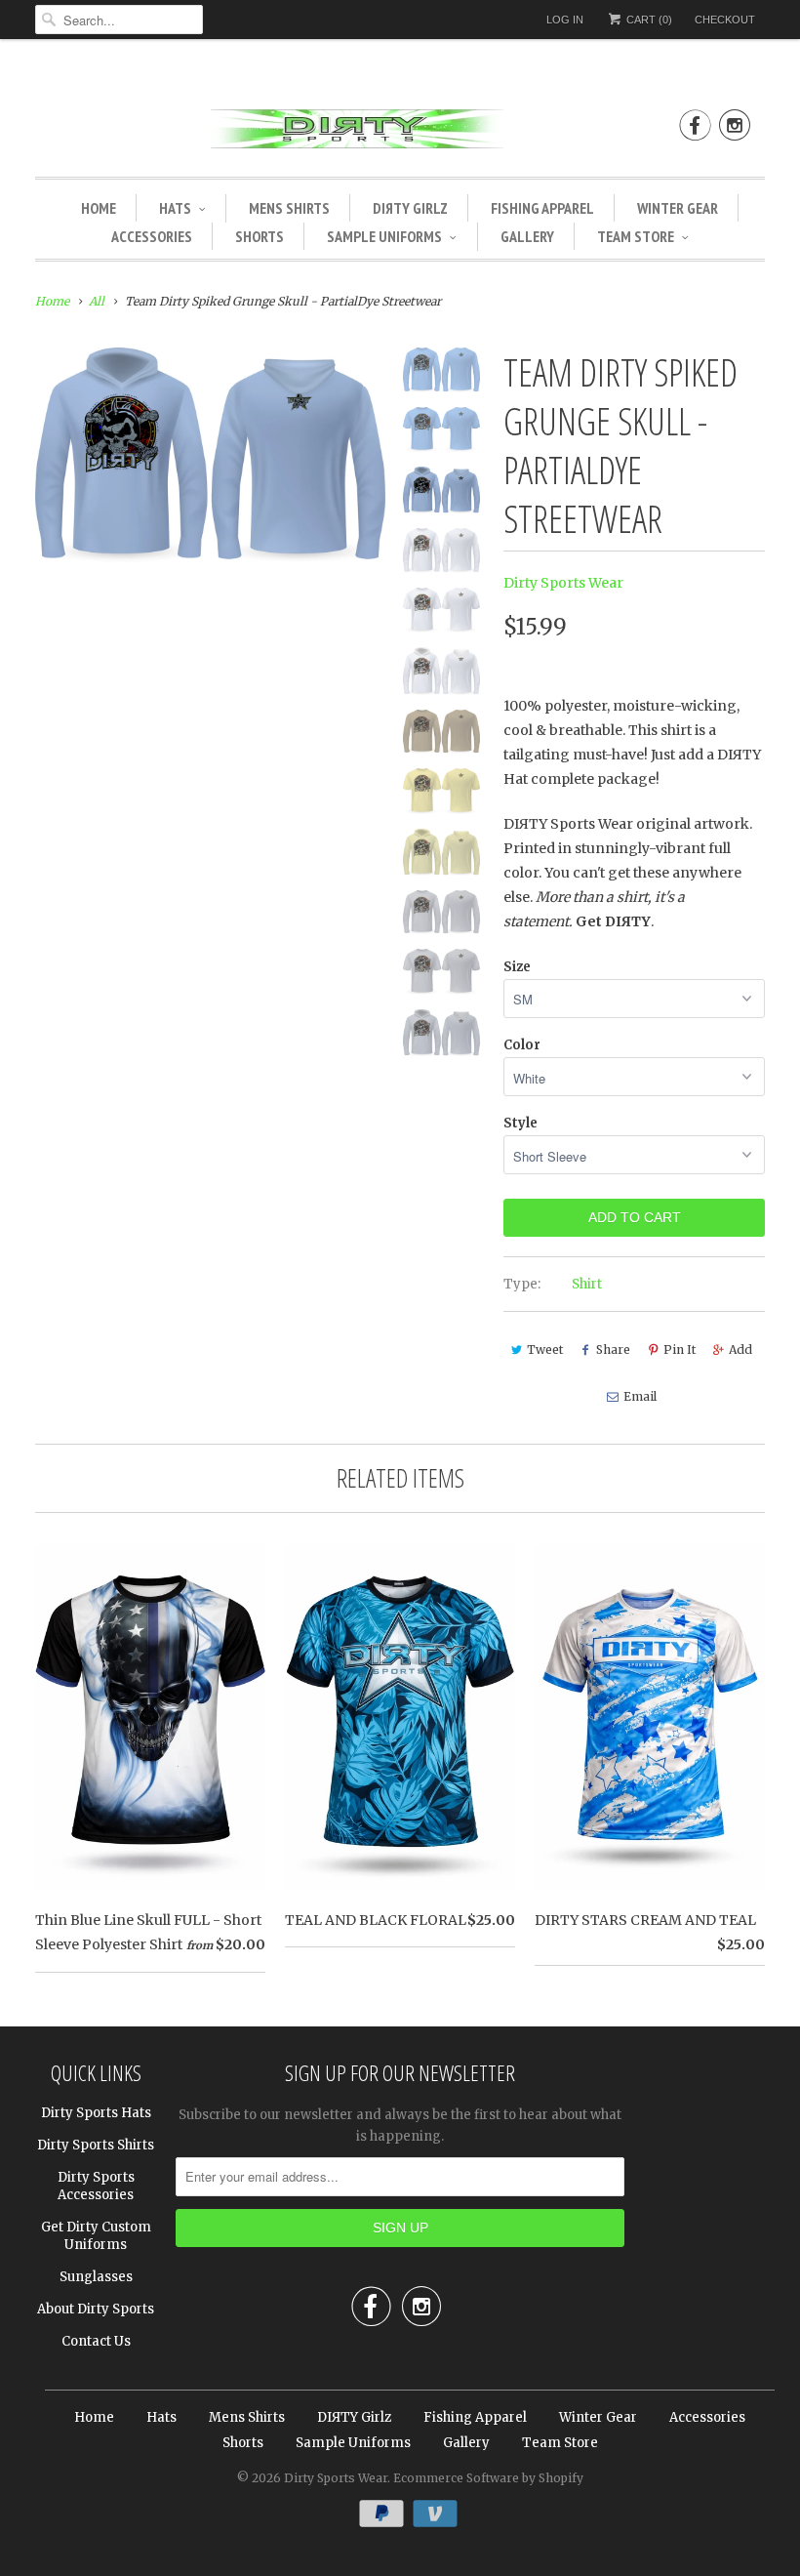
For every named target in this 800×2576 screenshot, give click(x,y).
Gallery (527, 236)
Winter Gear (678, 208)
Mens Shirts (289, 208)
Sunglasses (96, 2277)
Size (517, 967)
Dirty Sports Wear (563, 583)
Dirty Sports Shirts (96, 2145)
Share (613, 1349)
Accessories (152, 236)
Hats (175, 208)
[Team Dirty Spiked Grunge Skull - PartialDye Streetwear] (210, 455)
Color (522, 1045)
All (97, 301)
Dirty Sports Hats (96, 2113)
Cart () (648, 20)
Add (740, 1349)
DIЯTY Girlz (410, 208)
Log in (565, 20)
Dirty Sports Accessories (96, 2186)
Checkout (725, 20)
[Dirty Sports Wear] (400, 132)
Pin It (680, 1349)
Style (520, 1123)
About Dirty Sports (96, 2309)
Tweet (545, 1349)
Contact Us (96, 2341)
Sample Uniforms (384, 236)
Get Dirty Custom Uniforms (96, 2236)
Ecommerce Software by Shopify (488, 2478)
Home (99, 208)
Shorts (260, 236)
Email (640, 1396)
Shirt (587, 1284)
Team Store (636, 236)
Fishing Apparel (542, 208)
